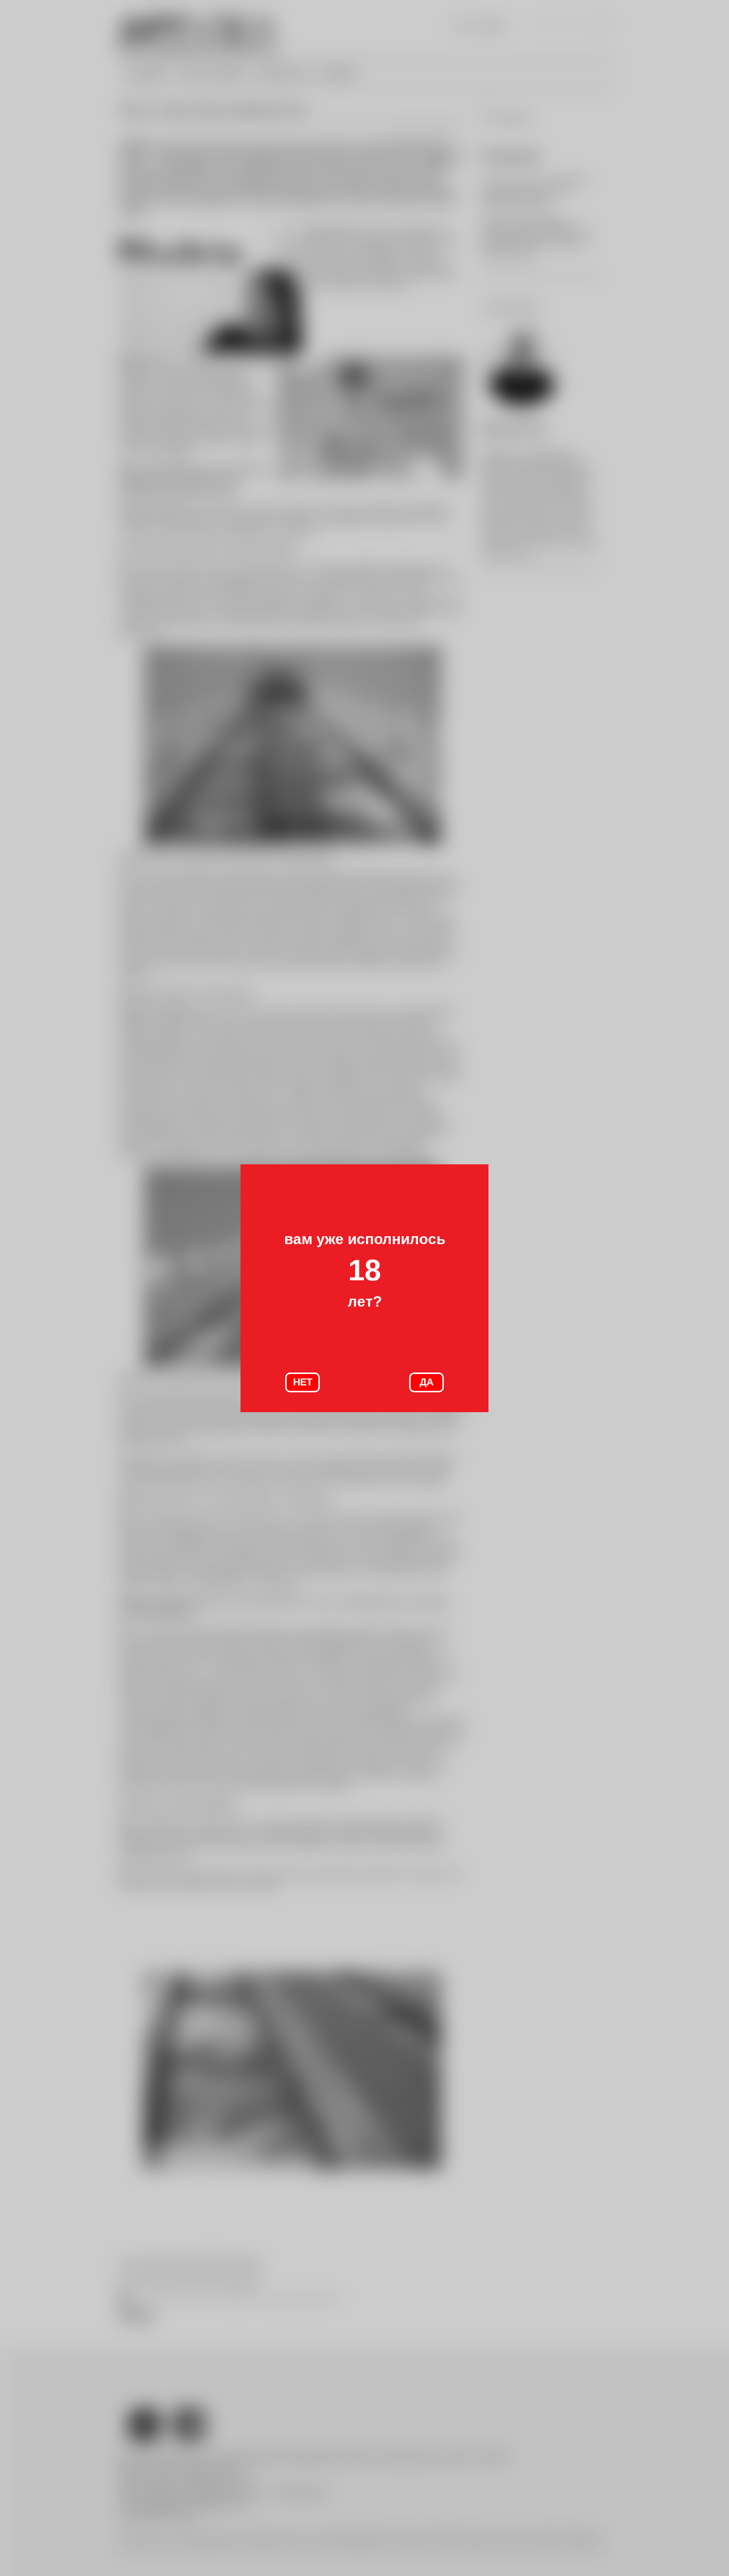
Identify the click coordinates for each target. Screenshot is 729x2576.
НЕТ (303, 1382)
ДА (426, 1382)
